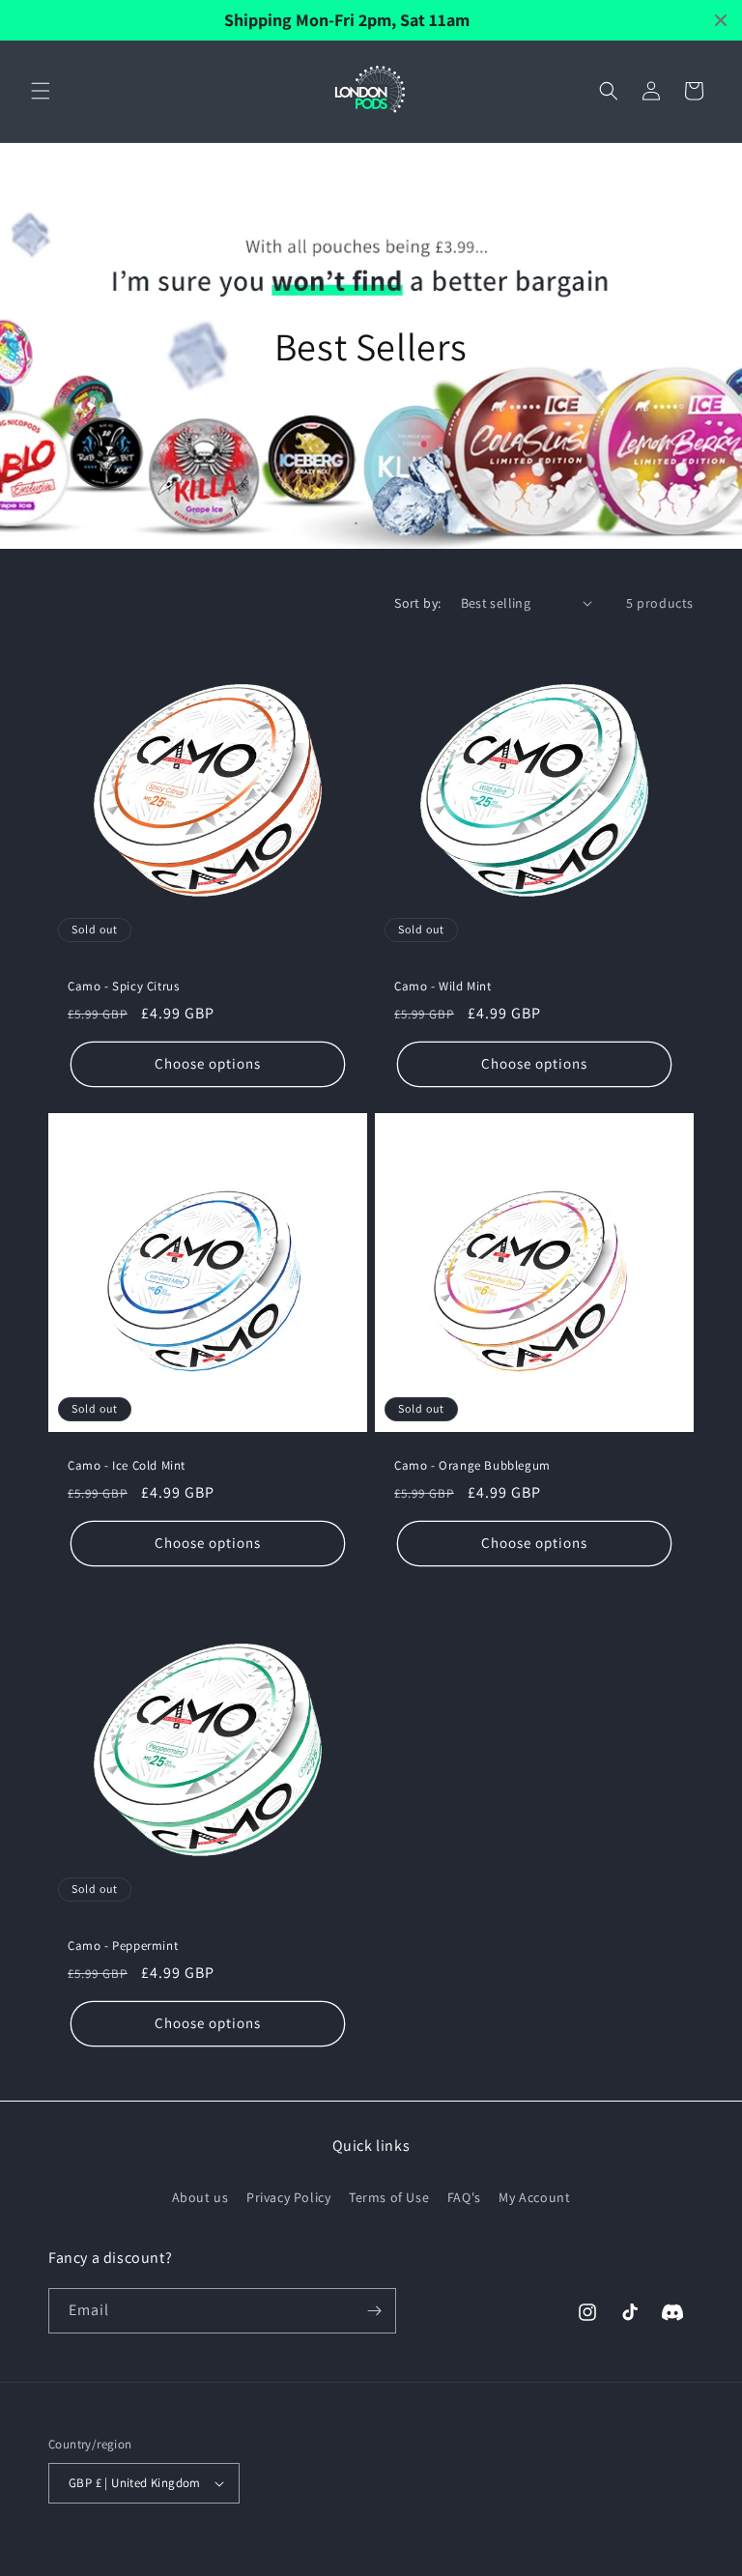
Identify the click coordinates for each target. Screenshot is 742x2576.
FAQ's (464, 2197)
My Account (534, 2197)
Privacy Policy (288, 2197)
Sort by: (417, 603)
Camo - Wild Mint (443, 987)
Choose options (208, 1063)
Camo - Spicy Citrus (123, 987)
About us (200, 2197)
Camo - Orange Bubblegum (472, 1466)
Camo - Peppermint (123, 1946)
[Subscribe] (374, 2311)
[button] (41, 91)
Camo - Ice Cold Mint (127, 1466)
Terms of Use (389, 2197)
